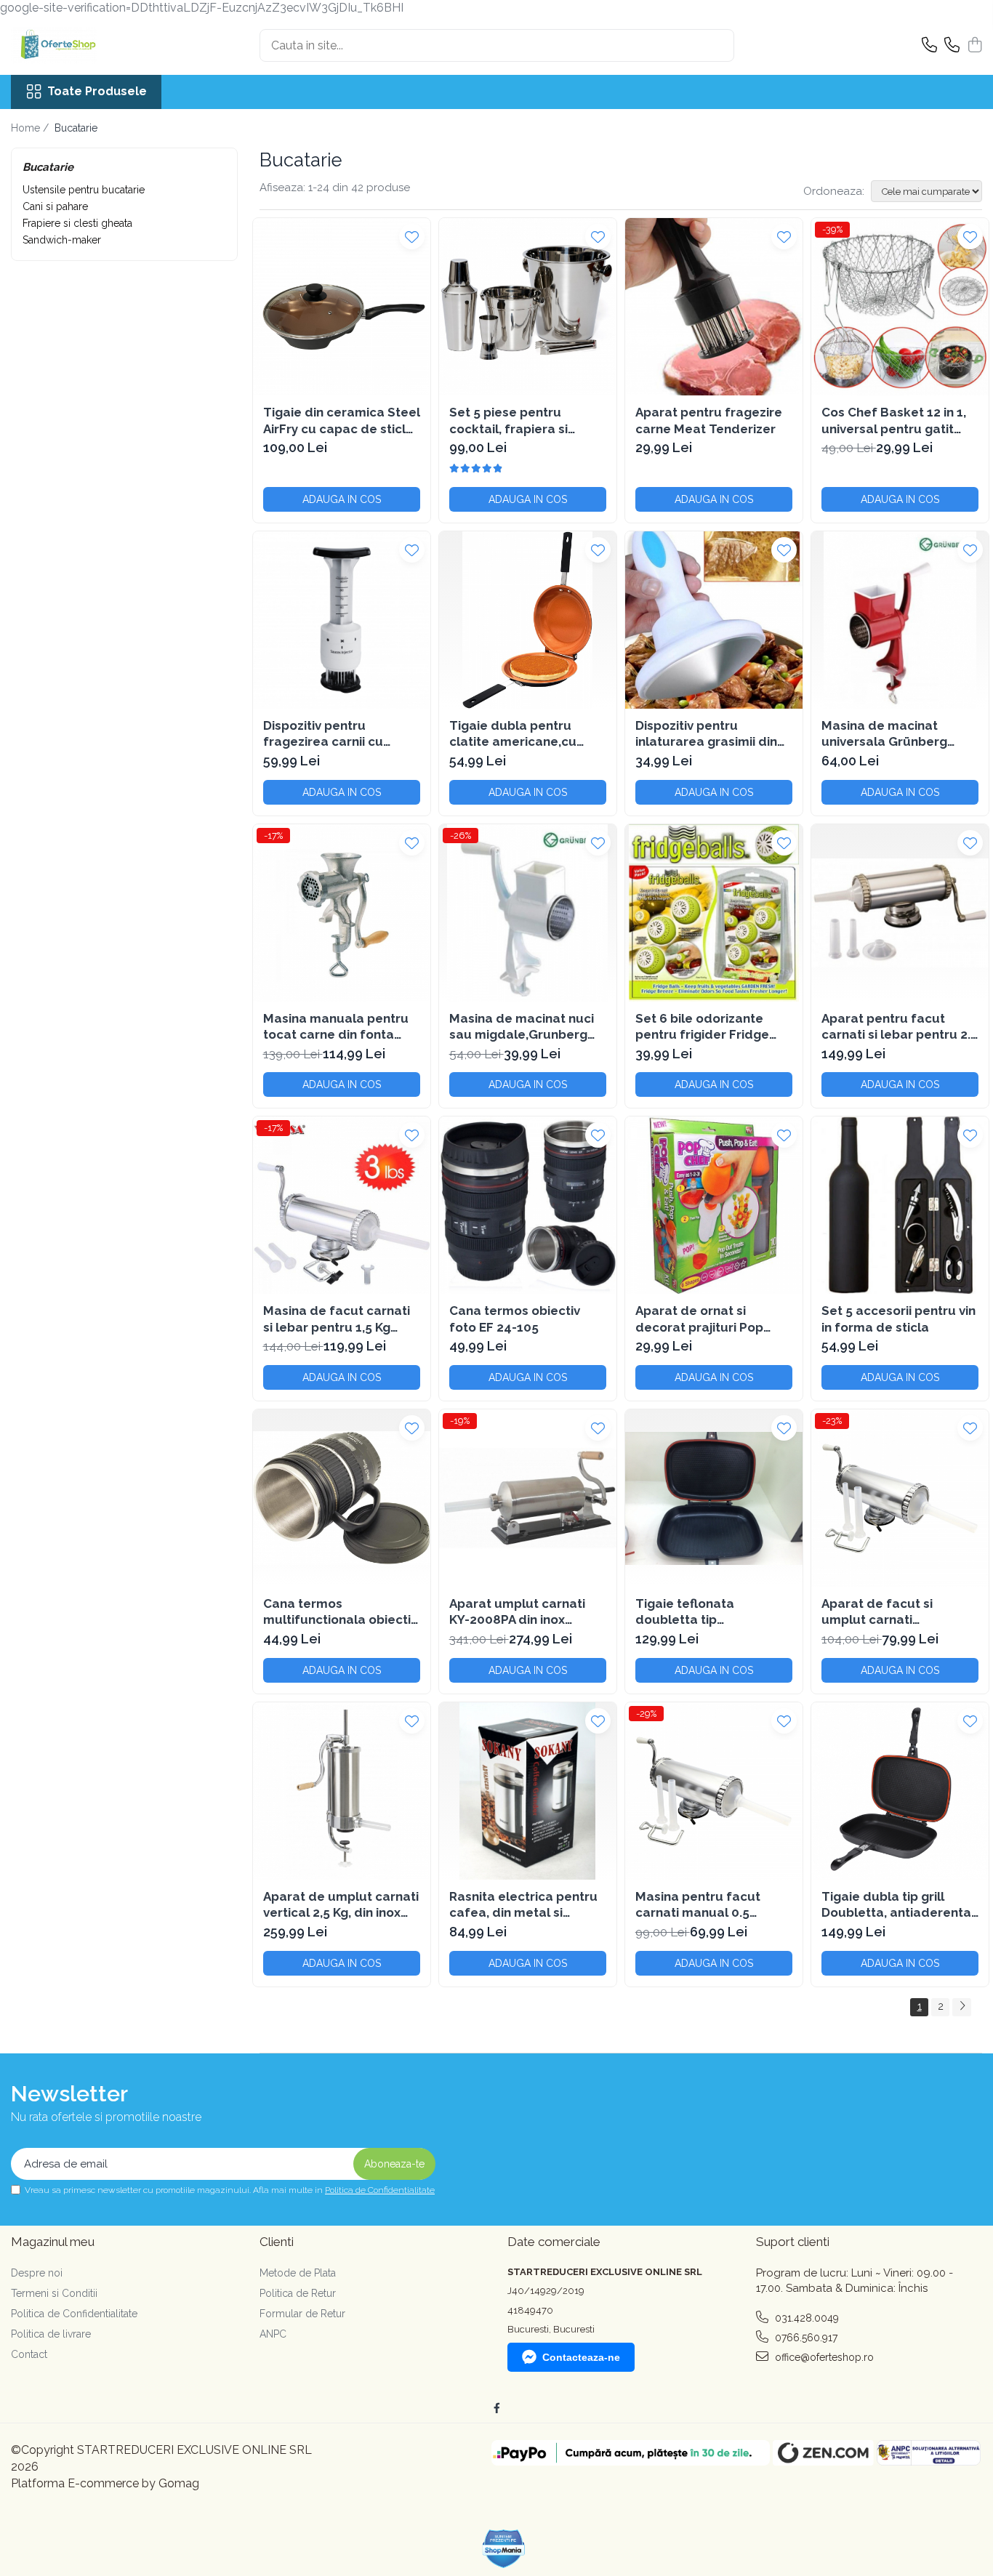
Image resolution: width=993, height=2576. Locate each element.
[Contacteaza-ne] (929, 46)
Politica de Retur (298, 2293)
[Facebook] (496, 2408)
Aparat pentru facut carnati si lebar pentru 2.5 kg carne (900, 1027)
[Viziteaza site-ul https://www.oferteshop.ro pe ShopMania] (504, 2549)
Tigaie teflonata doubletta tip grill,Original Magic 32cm (710, 1612)
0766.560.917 (805, 2338)
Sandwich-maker (62, 240)
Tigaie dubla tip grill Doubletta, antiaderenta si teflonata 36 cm (896, 1905)
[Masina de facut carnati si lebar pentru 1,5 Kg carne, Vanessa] (342, 1205)
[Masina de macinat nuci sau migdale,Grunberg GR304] (528, 913)
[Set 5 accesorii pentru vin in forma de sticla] (900, 1205)
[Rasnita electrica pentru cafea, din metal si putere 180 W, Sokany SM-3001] (528, 1791)
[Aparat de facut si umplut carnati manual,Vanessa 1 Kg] (900, 1498)
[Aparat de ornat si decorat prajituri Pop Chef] (714, 1205)
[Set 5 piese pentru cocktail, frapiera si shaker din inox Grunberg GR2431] (528, 307)
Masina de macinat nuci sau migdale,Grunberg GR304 (522, 1027)
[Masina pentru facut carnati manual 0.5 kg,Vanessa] (714, 1791)
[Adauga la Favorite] (412, 237)
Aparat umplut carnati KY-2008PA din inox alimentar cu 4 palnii (517, 1612)
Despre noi (37, 2273)
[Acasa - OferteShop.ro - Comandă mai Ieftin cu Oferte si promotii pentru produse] (84, 46)
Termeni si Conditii (54, 2293)
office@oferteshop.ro (823, 2357)
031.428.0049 (805, 2318)
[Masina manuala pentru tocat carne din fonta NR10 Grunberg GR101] (342, 913)
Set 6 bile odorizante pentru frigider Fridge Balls (702, 1027)
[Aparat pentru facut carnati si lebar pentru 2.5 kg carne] (900, 913)
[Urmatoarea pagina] (962, 2007)
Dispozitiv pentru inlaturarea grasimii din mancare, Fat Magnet (706, 734)
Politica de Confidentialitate (380, 2190)
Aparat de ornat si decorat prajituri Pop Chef (699, 1319)
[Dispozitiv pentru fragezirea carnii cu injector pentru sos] (342, 620)
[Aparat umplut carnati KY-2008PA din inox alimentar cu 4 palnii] (528, 1498)
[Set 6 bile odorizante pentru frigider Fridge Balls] (714, 913)
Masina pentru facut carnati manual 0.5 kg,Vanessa (698, 1905)
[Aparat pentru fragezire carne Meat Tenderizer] (714, 307)
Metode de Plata (298, 2273)
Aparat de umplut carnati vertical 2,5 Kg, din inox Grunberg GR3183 (341, 1905)
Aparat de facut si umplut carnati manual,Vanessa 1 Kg (885, 1612)
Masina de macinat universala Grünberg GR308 (884, 734)
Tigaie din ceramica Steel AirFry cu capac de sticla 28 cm (342, 420)
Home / (31, 128)
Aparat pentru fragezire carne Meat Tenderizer (709, 420)
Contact (29, 2354)
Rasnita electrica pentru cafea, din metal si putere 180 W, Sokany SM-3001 (523, 1905)
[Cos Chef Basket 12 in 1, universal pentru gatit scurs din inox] (900, 307)
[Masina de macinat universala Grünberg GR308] (900, 620)
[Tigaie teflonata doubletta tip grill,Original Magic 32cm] (714, 1498)
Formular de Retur (302, 2314)
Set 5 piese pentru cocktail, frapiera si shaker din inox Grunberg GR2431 (526, 420)
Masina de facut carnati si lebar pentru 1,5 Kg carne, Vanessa (337, 1319)
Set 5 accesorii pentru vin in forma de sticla (898, 1319)
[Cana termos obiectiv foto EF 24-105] (528, 1205)
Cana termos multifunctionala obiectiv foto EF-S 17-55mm (340, 1612)
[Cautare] (717, 45)
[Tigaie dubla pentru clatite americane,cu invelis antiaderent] (528, 620)
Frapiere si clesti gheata (77, 223)
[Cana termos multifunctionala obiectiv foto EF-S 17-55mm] (342, 1498)
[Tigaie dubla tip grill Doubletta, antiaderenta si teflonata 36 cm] (900, 1791)
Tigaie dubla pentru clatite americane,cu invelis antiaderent (513, 734)
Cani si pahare (55, 206)
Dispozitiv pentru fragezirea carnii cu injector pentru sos (323, 734)
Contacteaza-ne (581, 2357)
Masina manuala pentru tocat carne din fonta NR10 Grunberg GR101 (336, 1027)
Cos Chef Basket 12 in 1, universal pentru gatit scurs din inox (894, 420)
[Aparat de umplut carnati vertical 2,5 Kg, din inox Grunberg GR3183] (342, 1791)
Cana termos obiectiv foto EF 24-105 (515, 1319)
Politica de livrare (51, 2334)
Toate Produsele (97, 91)
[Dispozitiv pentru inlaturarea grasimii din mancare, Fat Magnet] (714, 620)
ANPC (273, 2334)
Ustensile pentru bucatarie (84, 190)
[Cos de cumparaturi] (974, 46)
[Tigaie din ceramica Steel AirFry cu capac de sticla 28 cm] (342, 307)
